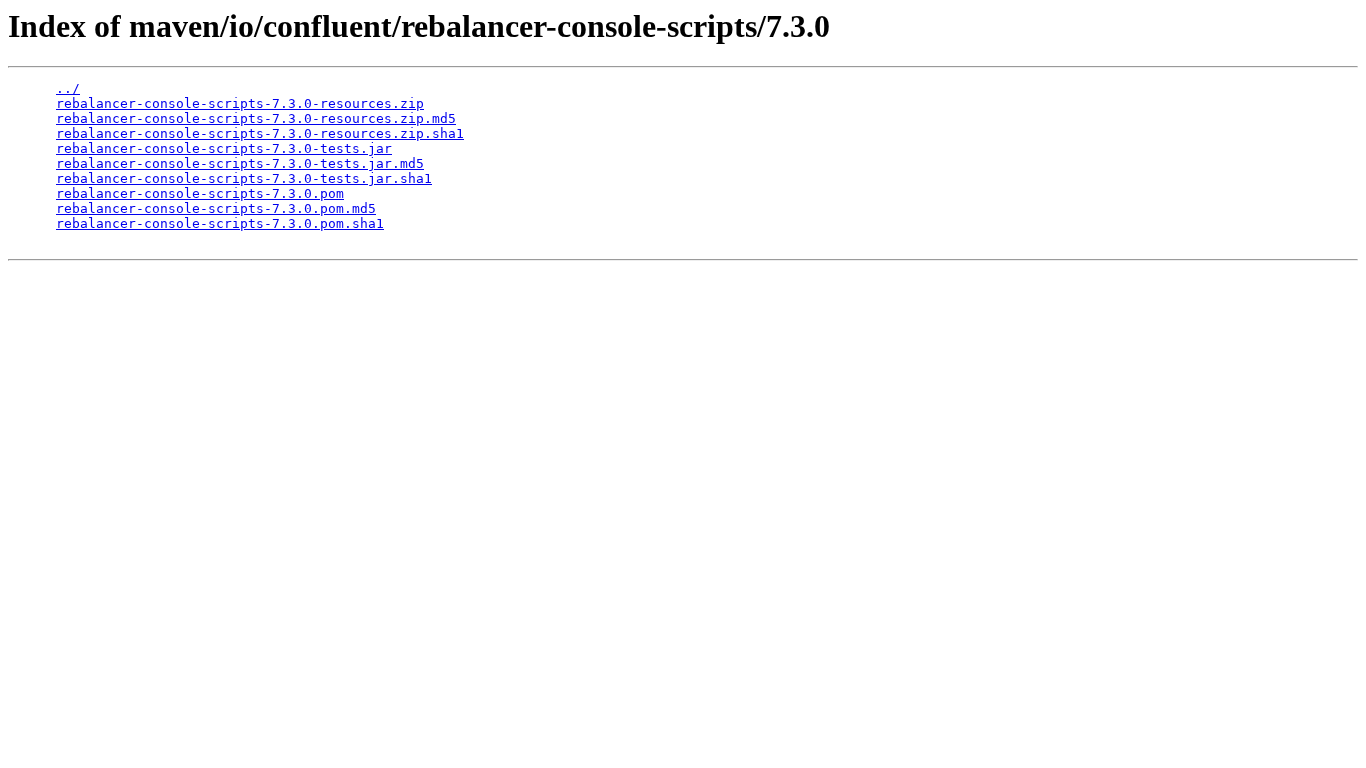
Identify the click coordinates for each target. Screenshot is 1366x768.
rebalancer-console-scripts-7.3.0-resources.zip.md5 (256, 118)
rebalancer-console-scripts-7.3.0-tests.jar (224, 148)
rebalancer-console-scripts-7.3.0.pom (200, 193)
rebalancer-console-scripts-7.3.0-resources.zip (240, 103)
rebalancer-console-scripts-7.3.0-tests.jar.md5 (240, 163)
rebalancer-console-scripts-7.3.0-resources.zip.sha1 (260, 133)
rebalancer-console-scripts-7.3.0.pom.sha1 (220, 223)
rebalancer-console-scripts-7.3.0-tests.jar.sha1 (244, 178)
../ (68, 88)
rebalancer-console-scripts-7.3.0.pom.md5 (216, 208)
